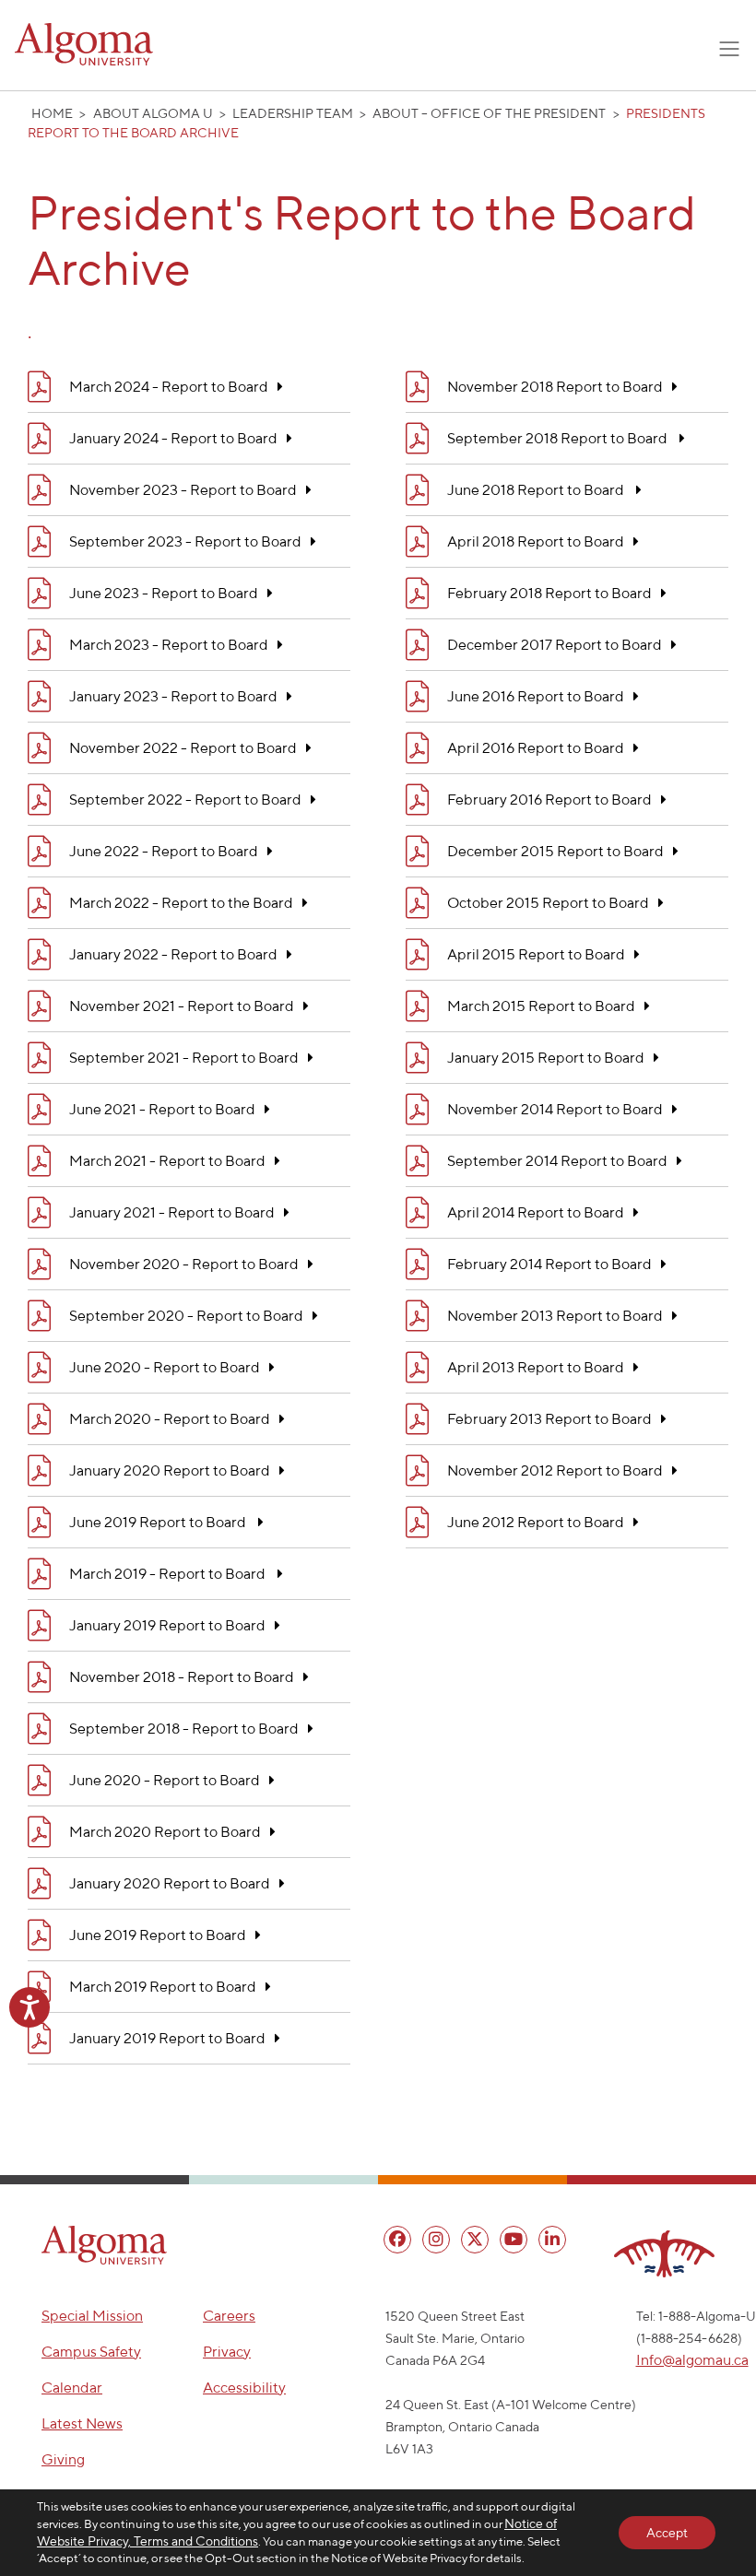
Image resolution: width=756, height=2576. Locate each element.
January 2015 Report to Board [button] (546, 1057)
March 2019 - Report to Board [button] (169, 1573)
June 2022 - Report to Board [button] (164, 851)
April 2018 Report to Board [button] (536, 541)
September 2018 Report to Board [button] (559, 438)
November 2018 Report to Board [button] (555, 386)
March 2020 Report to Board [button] (165, 1831)
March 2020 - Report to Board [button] (170, 1418)
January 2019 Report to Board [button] (167, 1625)
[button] (104, 2245)
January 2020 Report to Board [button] (170, 1470)
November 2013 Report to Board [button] (555, 1315)
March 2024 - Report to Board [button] (169, 386)
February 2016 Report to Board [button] (549, 799)
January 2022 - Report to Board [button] (173, 954)
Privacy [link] (227, 2352)
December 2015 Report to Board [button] (555, 851)
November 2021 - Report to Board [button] (182, 1006)
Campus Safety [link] (91, 2352)
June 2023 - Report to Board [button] (164, 593)
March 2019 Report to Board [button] (163, 1986)
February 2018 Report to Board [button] (549, 593)
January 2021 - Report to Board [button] (172, 1212)
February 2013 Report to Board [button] (549, 1418)
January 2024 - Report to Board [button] (173, 438)
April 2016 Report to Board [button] (536, 747)
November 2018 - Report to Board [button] (182, 1676)
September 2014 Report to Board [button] (557, 1160)
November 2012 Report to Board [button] (555, 1470)
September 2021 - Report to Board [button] (184, 1057)
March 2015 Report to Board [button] (541, 1006)
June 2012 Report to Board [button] (536, 1522)
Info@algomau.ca (692, 2360)
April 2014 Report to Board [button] (536, 1212)
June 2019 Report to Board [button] (159, 1522)
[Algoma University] (84, 44)
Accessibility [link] (244, 2388)
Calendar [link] (72, 2388)
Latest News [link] (82, 2423)
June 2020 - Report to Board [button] (165, 1367)
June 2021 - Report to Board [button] (162, 1109)
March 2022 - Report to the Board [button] (181, 902)
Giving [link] (63, 2459)
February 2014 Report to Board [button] (549, 1264)
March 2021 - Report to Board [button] (167, 1160)
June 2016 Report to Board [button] (536, 696)
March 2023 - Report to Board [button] (169, 644)
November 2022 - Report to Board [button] (183, 747)
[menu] (397, 2240)
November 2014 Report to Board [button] (555, 1109)
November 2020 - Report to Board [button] (184, 1264)
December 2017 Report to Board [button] (555, 644)
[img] (39, 387)
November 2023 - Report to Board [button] (183, 489)
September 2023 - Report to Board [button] (185, 541)
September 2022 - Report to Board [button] (185, 799)
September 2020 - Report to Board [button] (186, 1315)
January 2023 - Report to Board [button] (173, 696)
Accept (667, 2533)
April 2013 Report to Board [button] (536, 1367)
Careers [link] (229, 2316)
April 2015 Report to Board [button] (536, 954)
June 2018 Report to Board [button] (537, 489)
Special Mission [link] (92, 2316)
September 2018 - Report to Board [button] (184, 1728)
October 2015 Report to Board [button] (548, 902)
